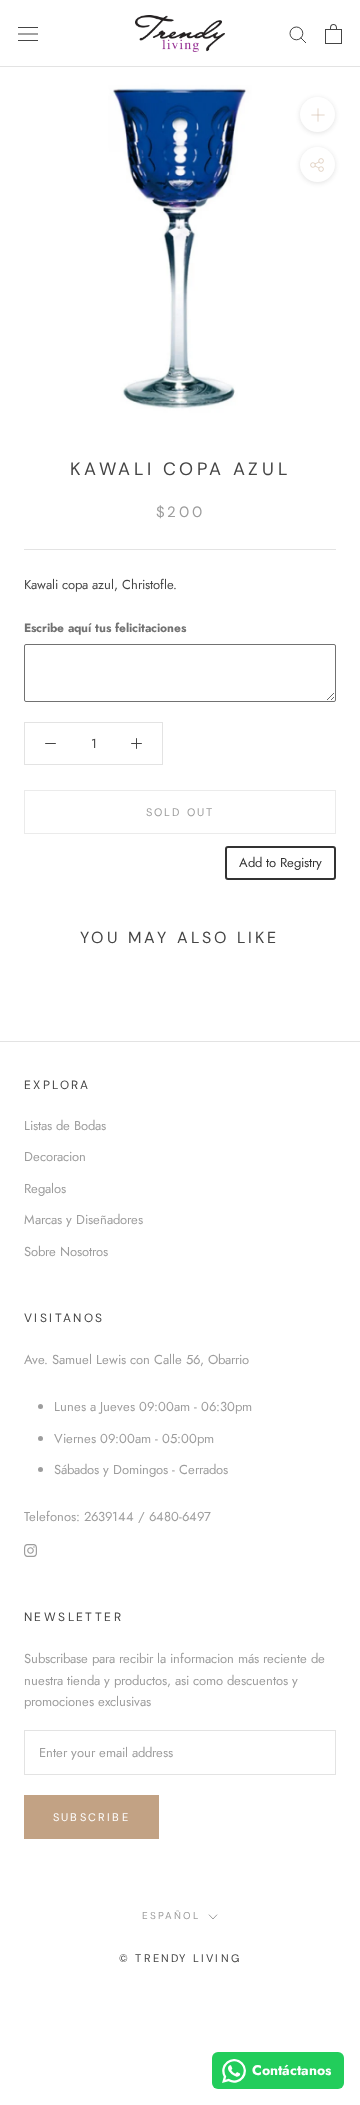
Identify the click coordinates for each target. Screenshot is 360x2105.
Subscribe (91, 1817)
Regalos (45, 1188)
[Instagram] (30, 1549)
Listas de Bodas (65, 1125)
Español (171, 1915)
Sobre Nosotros (66, 1251)
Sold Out (180, 812)
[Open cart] (333, 34)
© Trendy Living (180, 1958)
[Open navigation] (28, 33)
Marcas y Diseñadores (83, 1219)
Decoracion (55, 1156)
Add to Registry (280, 862)
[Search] (298, 33)
